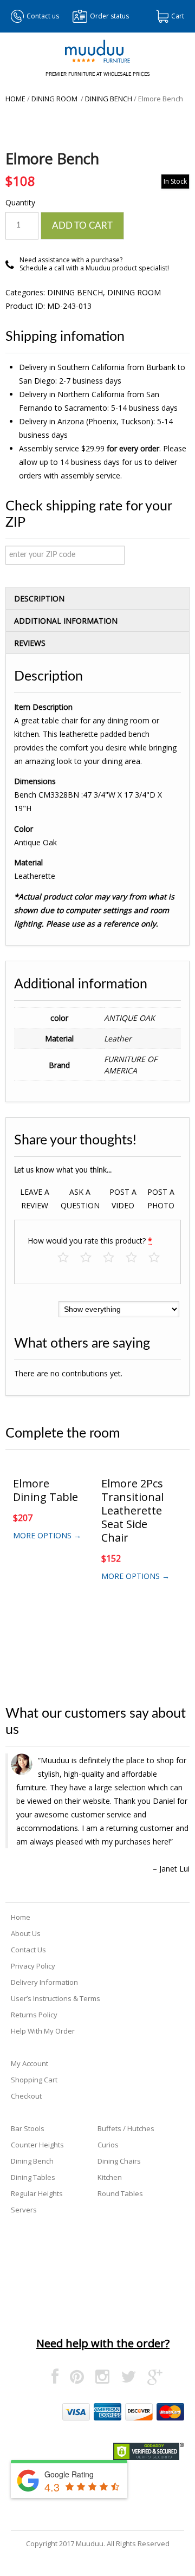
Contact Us (28, 1950)
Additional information (66, 621)
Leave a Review (35, 1199)
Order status (109, 16)
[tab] (97, 598)
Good (137, 1258)
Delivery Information (44, 1982)
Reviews (30, 643)
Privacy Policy (33, 1966)
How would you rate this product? (90, 1241)
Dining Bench (109, 99)
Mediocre (91, 1258)
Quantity (20, 202)
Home (15, 99)
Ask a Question (80, 1199)
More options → (47, 1535)
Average (114, 1258)
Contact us (43, 16)
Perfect (160, 1258)
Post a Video (123, 1199)
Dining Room (55, 99)
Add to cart (82, 226)
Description (39, 598)
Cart (178, 16)
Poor (69, 1258)
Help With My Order (43, 2031)
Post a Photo (161, 1199)
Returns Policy (34, 2015)
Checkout (26, 2096)
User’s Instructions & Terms (56, 1998)
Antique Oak (129, 1018)
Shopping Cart (34, 2080)
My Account (30, 2063)
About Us (26, 1933)
